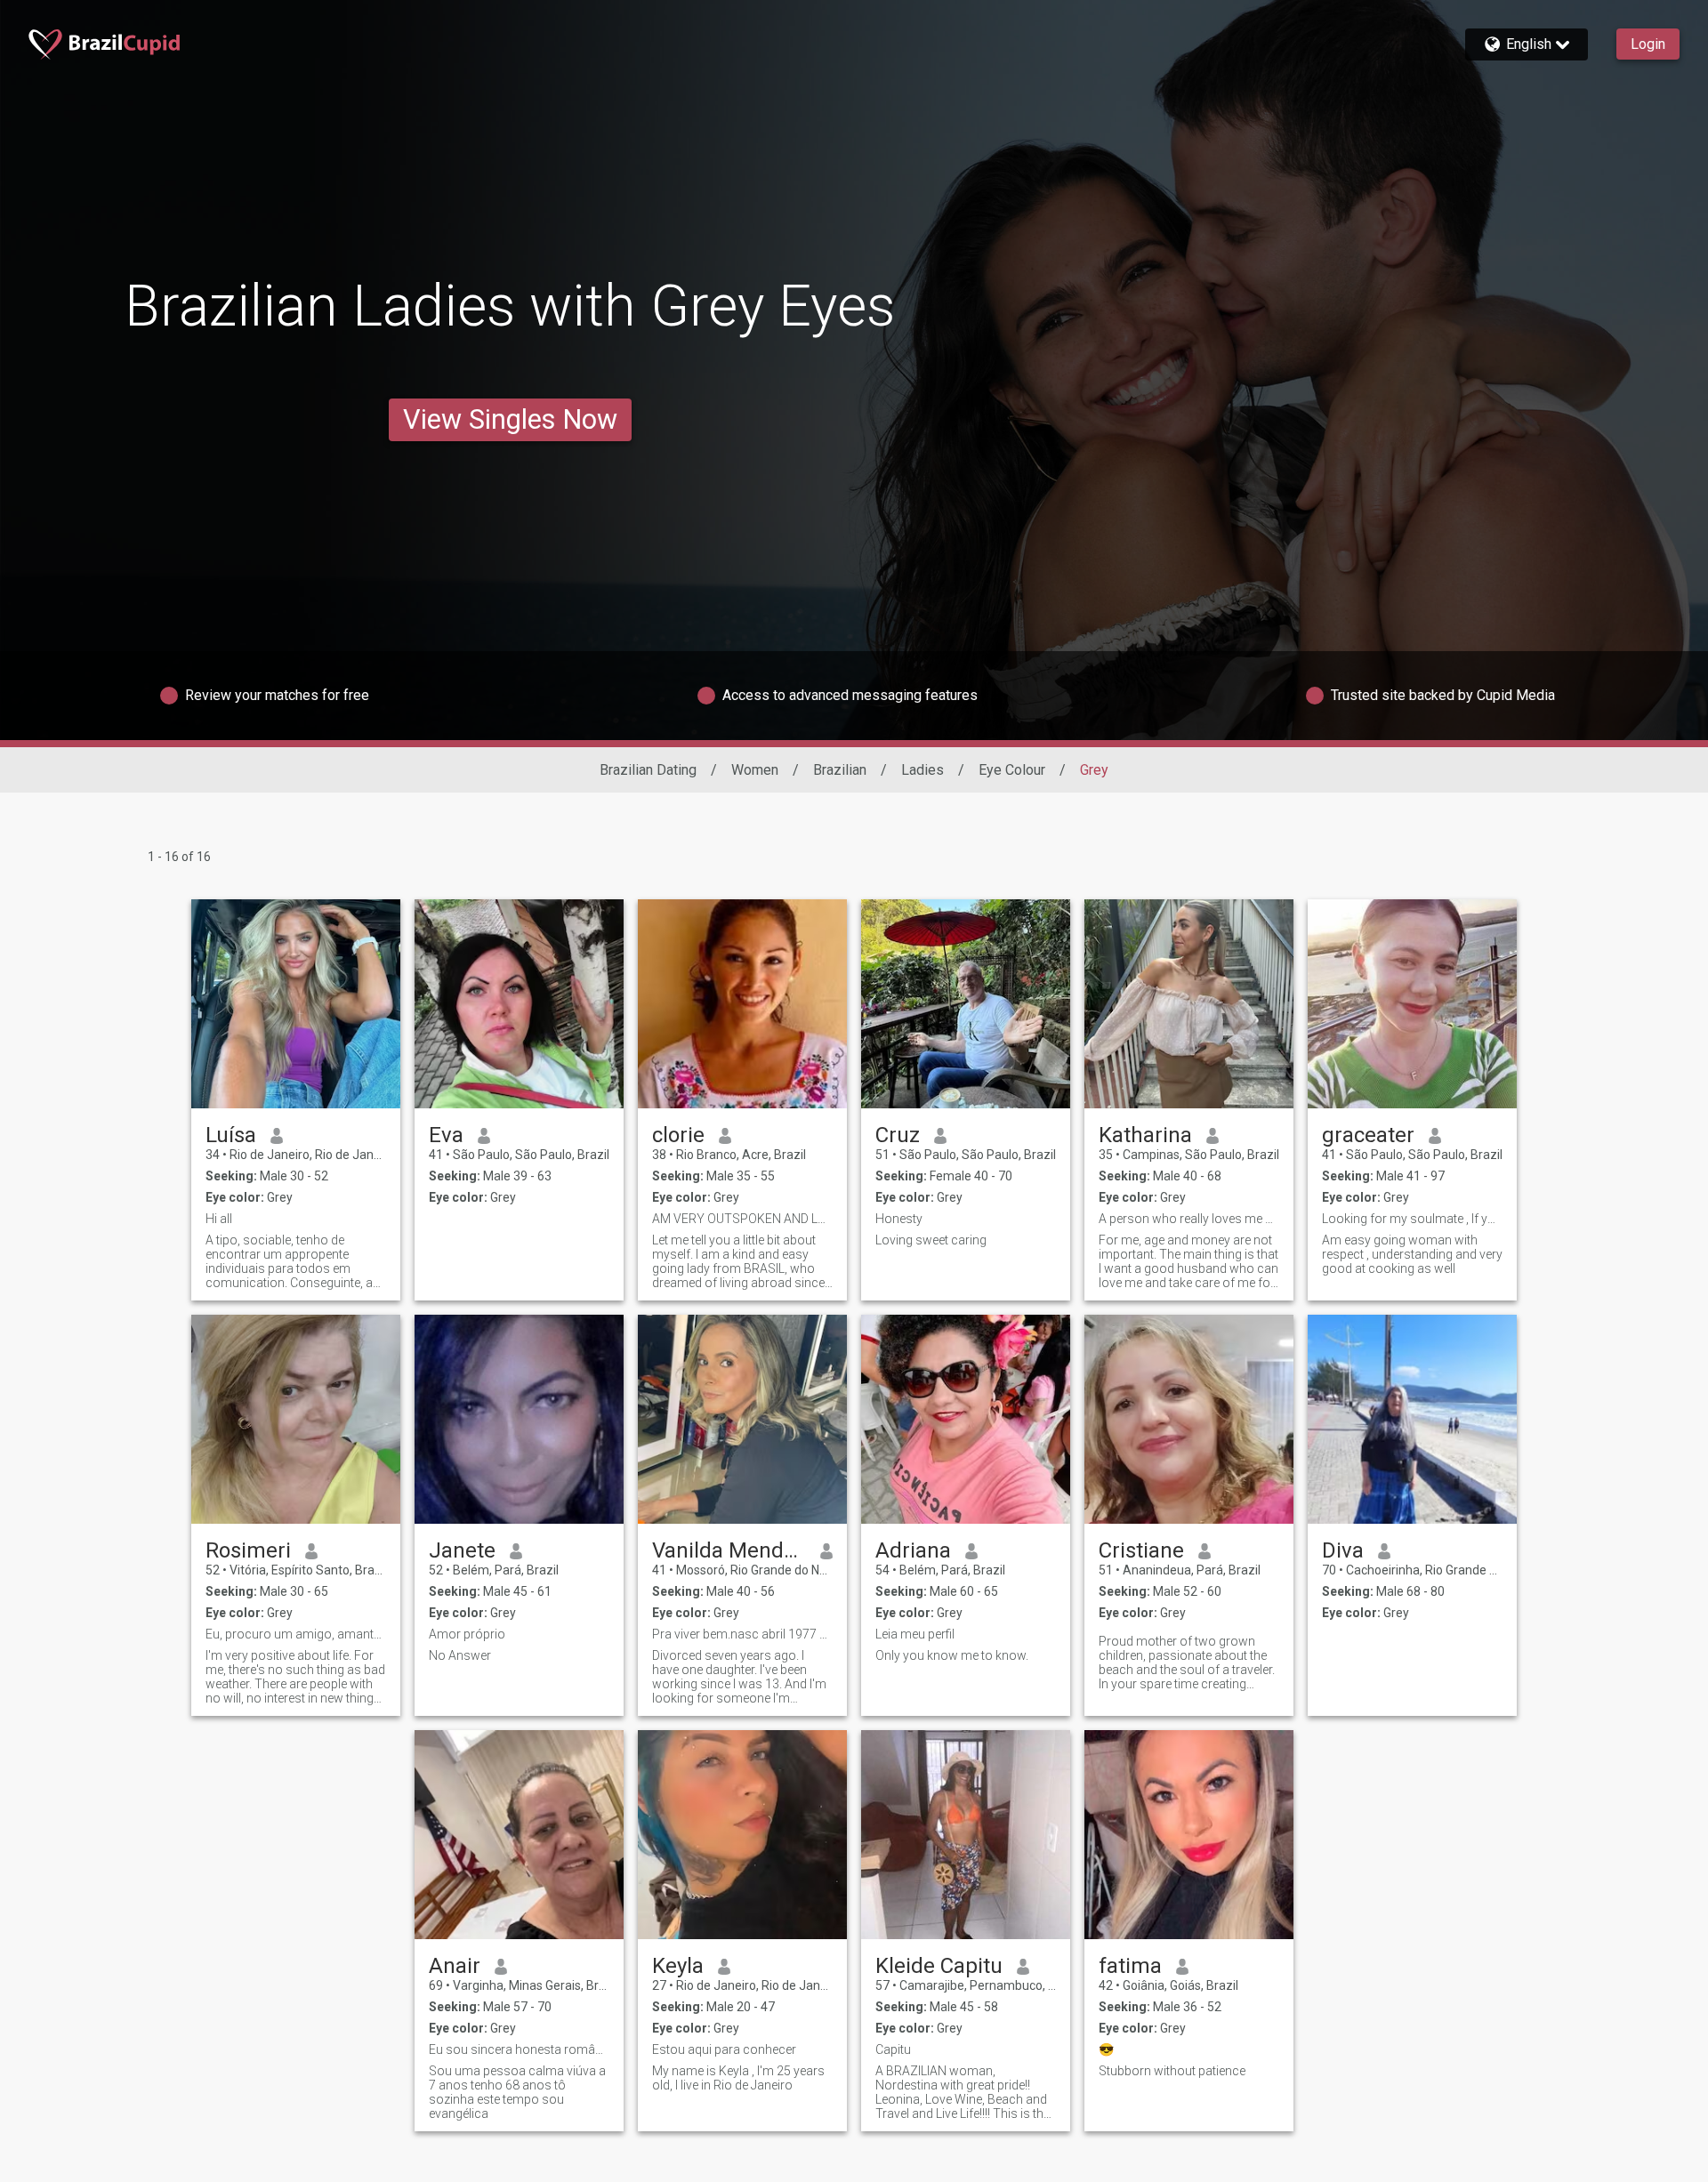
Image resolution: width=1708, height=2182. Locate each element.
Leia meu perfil (915, 1634)
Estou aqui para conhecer (724, 2049)
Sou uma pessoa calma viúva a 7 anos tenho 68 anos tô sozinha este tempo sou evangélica (517, 2092)
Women (755, 770)
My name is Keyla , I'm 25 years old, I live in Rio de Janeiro (738, 2078)
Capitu (893, 2049)
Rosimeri (248, 1550)
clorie (678, 1135)
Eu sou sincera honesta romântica (519, 2049)
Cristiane (1141, 1550)
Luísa (231, 1135)
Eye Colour (1012, 770)
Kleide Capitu (939, 1966)
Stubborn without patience (1172, 2071)
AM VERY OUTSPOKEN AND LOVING (742, 1219)
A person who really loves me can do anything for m (1189, 1219)
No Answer (460, 1655)
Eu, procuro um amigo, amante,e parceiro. (296, 1634)
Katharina (1145, 1135)
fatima (1130, 1966)
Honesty (899, 1219)
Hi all (219, 1219)
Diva (1343, 1550)
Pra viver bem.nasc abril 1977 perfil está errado (742, 1634)
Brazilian (840, 770)
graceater (1368, 1135)
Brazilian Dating (648, 770)
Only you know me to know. (952, 1655)
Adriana (913, 1550)
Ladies (922, 770)
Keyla (678, 1966)
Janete (462, 1550)
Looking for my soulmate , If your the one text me (1412, 1219)
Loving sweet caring (931, 1240)
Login (1648, 44)
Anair (455, 1966)
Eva (446, 1135)
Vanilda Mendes (729, 1550)
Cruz (898, 1135)
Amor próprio (467, 1634)
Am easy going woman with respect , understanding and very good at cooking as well (1412, 1254)
